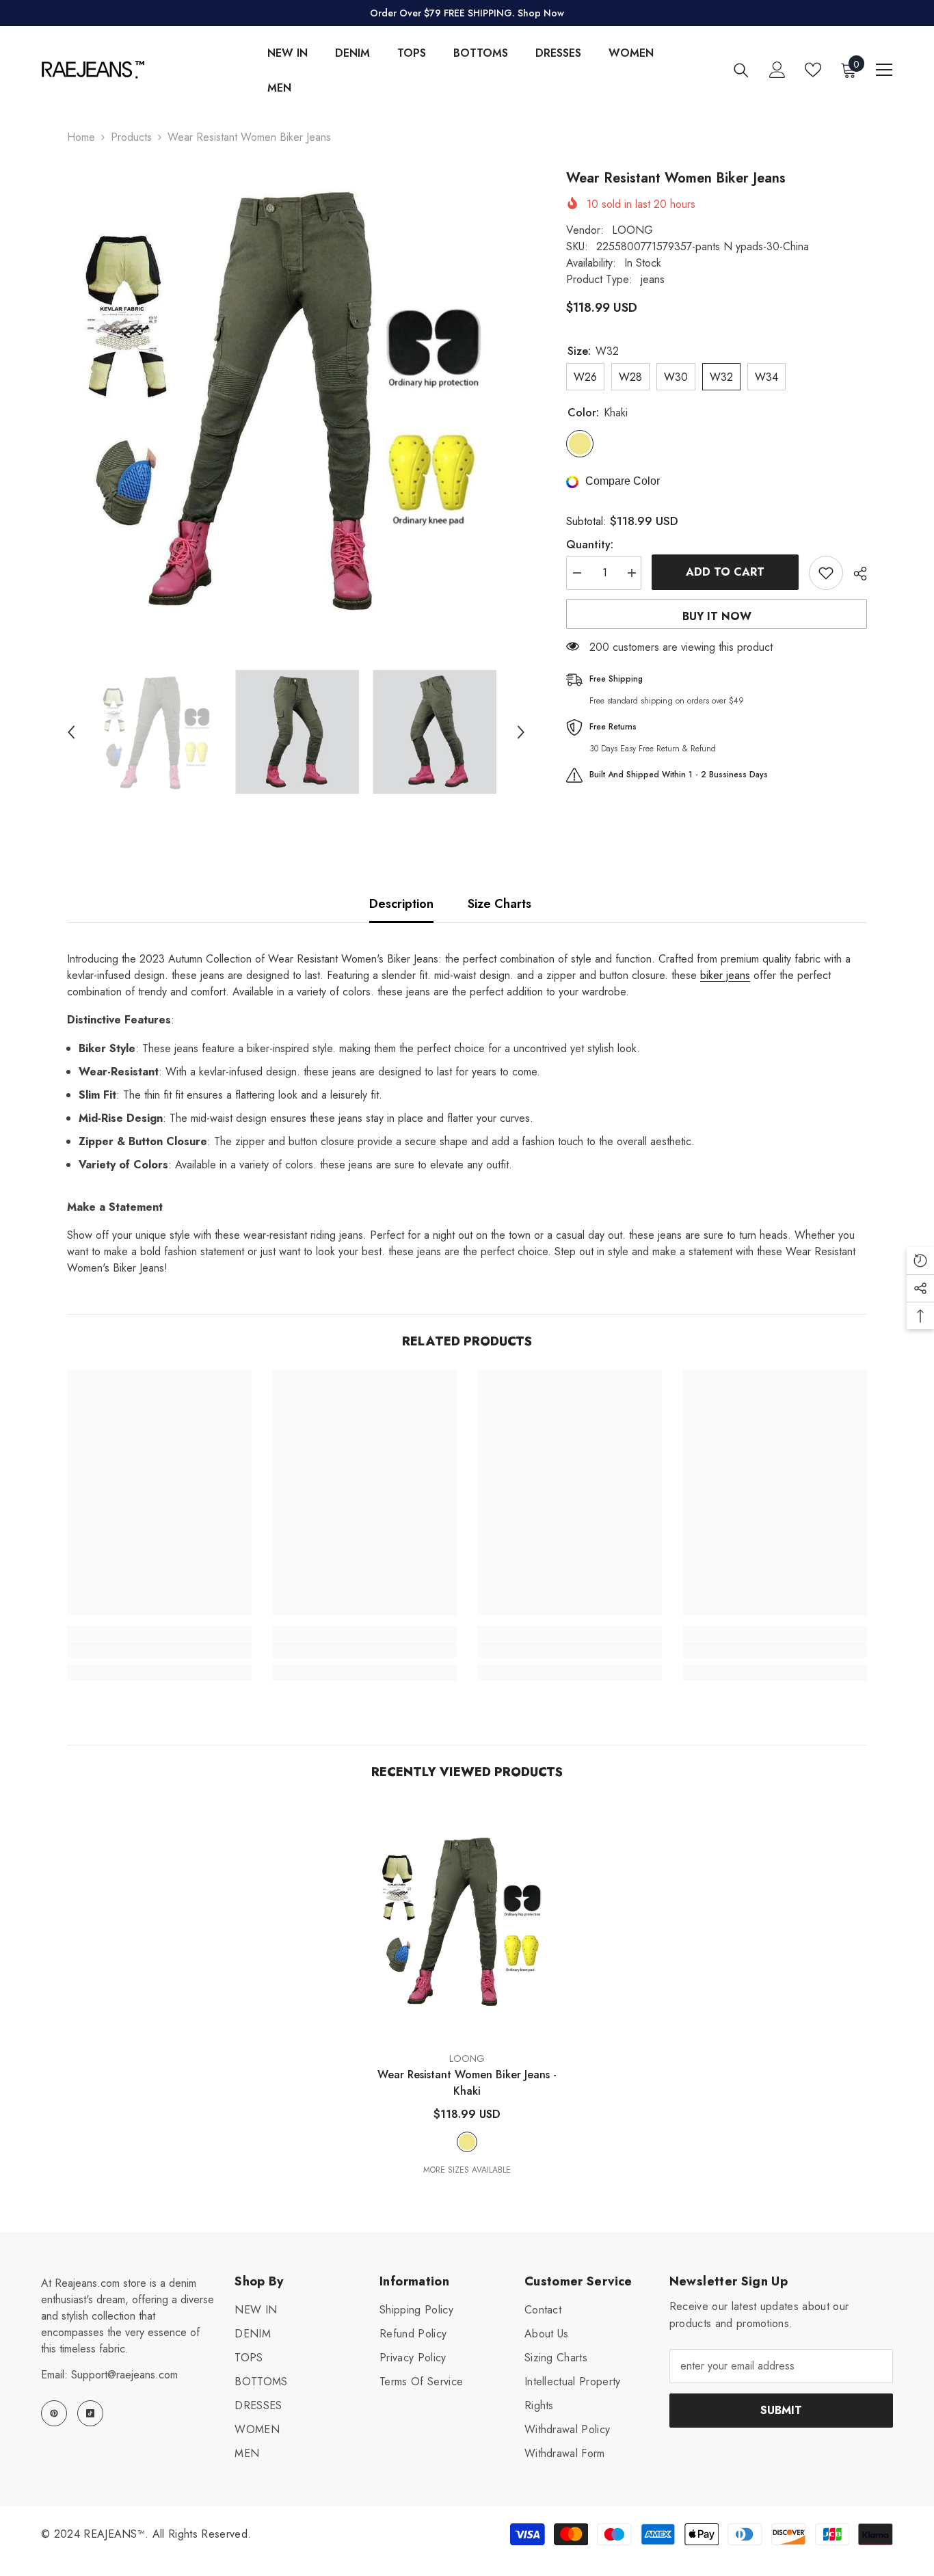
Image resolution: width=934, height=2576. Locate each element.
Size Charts (499, 904)
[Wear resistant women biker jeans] (467, 1921)
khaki (467, 2142)
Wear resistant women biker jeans (467, 2083)
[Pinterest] (54, 2413)
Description (401, 904)
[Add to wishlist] (826, 573)
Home (81, 137)
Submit (781, 2410)
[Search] (741, 70)
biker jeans (725, 975)
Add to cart (725, 572)
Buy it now (717, 616)
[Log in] (777, 70)
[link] (159, 1650)
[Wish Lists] (813, 70)
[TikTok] (90, 2413)
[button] (71, 732)
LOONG (632, 230)
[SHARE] (855, 574)
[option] (296, 398)
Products (131, 137)
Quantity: (590, 545)
